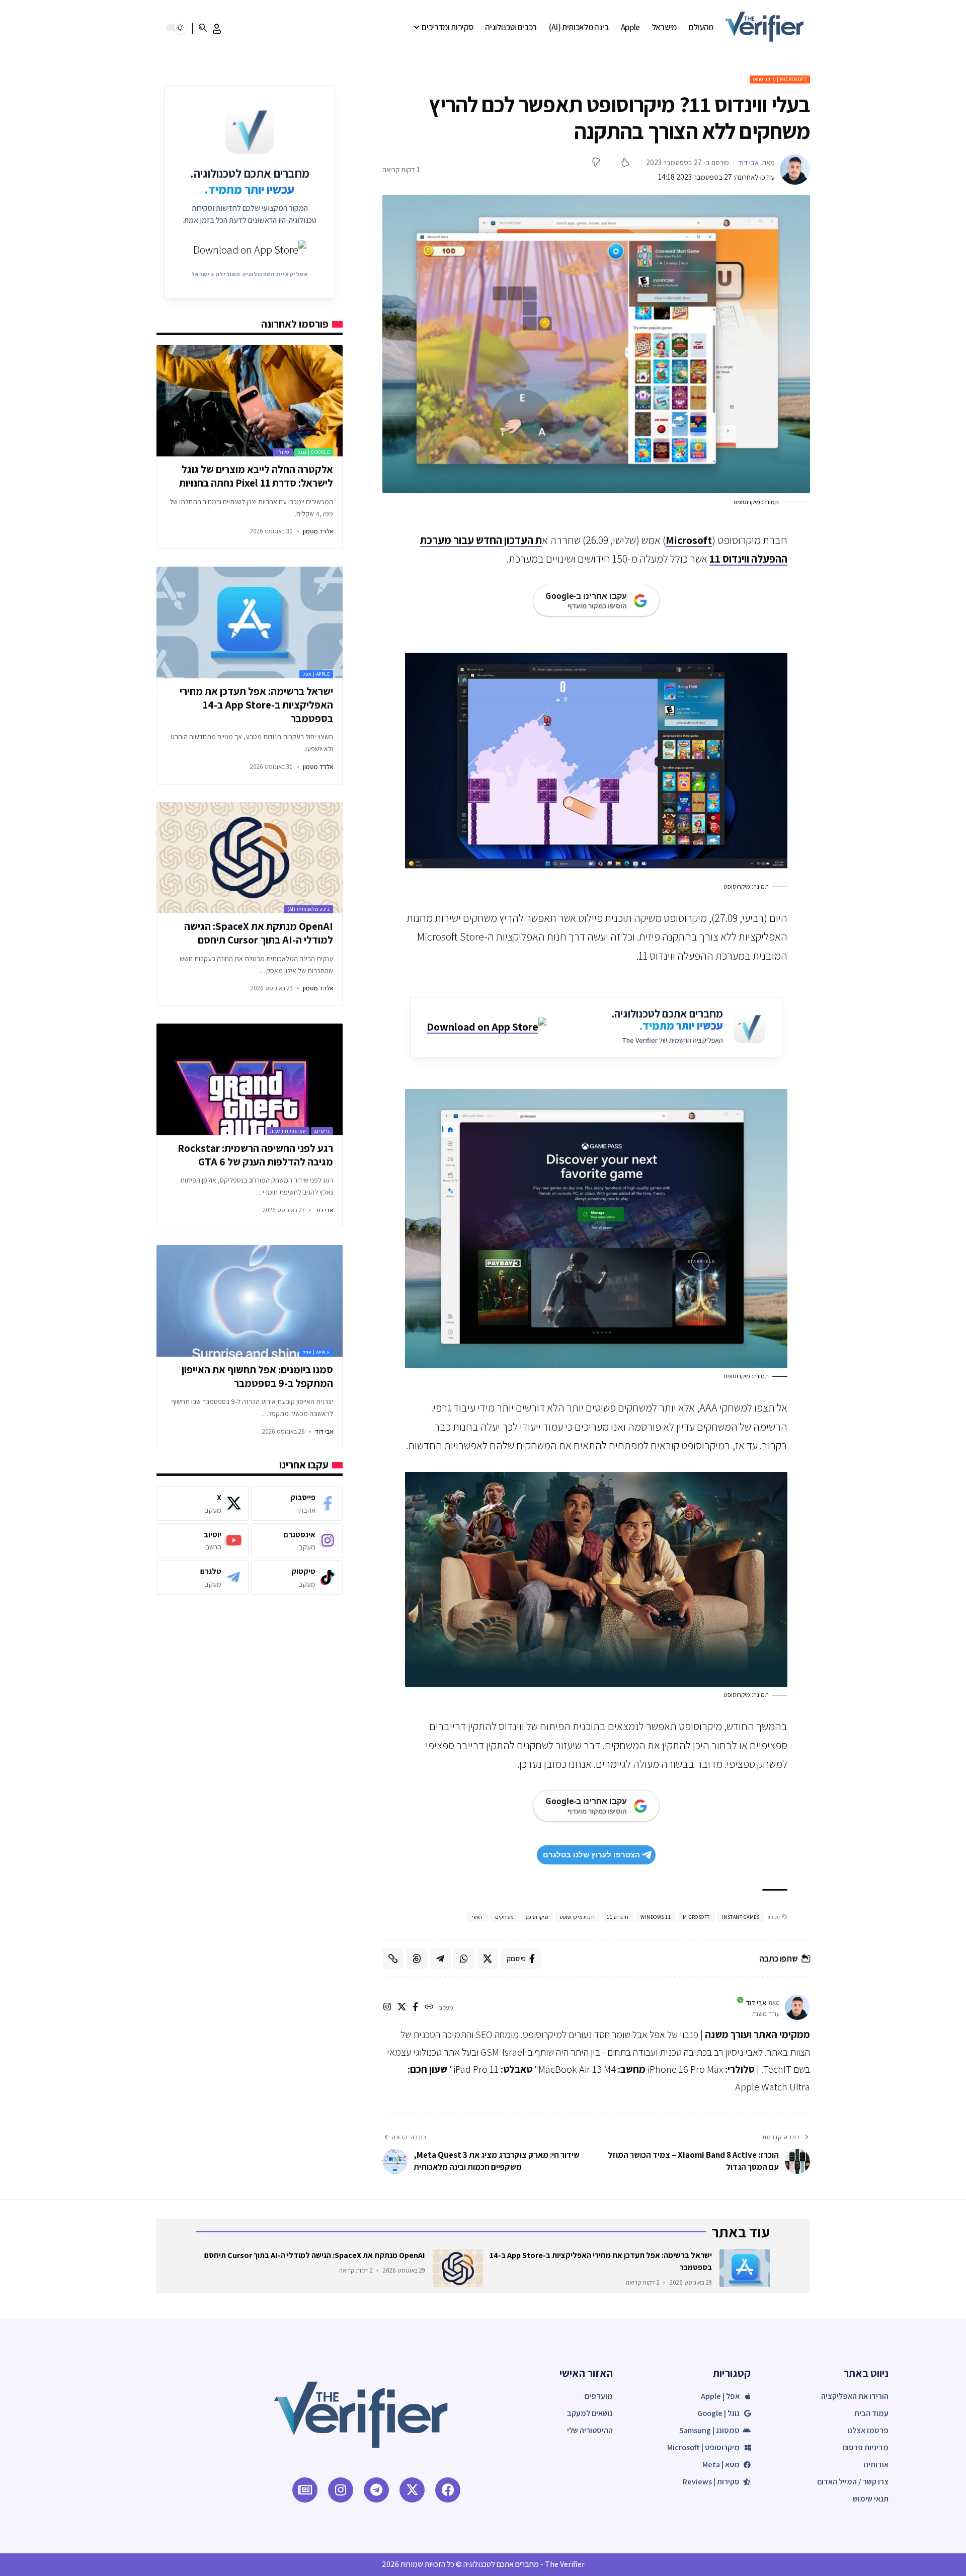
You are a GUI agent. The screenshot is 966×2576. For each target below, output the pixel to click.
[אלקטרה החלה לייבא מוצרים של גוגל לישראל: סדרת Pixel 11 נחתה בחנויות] (249, 401)
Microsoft (689, 540)
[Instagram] (297, 1540)
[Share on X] (488, 1959)
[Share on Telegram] (440, 1959)
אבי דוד (749, 162)
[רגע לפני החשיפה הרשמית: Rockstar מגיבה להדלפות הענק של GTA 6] (249, 1079)
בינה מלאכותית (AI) (308, 909)
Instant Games (741, 1917)
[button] (217, 29)
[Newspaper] (305, 2490)
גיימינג (322, 1131)
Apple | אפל (316, 674)
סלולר (283, 452)
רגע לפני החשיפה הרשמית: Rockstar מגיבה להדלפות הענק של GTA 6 (255, 1155)
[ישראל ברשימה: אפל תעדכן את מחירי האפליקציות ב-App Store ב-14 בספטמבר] (249, 622)
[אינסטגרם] (387, 2008)
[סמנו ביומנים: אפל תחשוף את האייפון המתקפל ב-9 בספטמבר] (249, 1301)
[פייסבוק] (415, 2008)
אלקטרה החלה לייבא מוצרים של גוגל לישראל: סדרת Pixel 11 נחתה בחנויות (256, 476)
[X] (402, 2008)
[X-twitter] (412, 2490)
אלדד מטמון (318, 531)
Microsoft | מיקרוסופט (780, 79)
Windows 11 (656, 1917)
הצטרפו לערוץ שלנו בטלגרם (591, 1855)
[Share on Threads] (417, 1959)
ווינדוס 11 (618, 1917)
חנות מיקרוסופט (577, 1917)
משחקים (504, 1917)
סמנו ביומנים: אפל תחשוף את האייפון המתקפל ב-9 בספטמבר (257, 1376)
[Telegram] (202, 1577)
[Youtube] (202, 1540)
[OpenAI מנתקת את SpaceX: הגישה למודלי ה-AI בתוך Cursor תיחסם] (249, 858)
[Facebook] (297, 1503)
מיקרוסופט (537, 1917)
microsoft (696, 1917)
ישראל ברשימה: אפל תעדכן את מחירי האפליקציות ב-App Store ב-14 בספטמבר (256, 705)
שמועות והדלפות (288, 1131)
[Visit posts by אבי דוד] (795, 170)
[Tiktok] (297, 1577)
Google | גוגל (314, 452)
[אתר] (429, 2008)
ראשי (477, 1917)
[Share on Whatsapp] (464, 1959)
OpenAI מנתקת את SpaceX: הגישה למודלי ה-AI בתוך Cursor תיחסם (259, 933)
